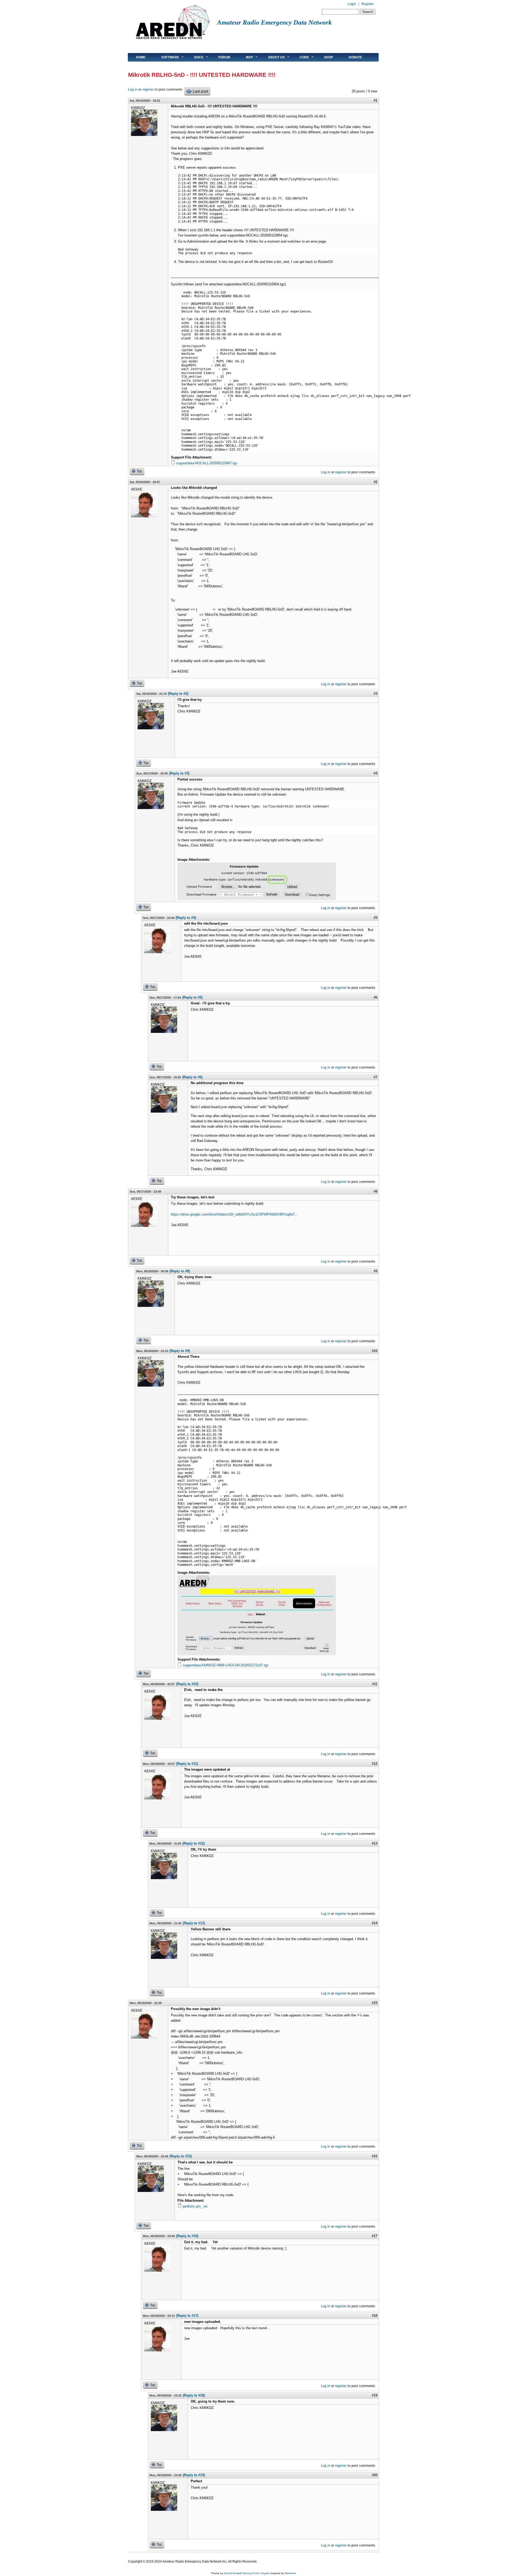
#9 (375, 1271)
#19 (375, 2395)
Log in (133, 89)
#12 (375, 1764)
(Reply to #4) (186, 918)
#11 (375, 1684)
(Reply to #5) (192, 997)
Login (352, 4)
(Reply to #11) (187, 1764)
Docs (195, 57)
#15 (375, 2003)
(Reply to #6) (192, 1077)
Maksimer (290, 2573)
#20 (375, 2475)
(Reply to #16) (187, 2236)
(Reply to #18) (194, 2395)
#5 (375, 918)
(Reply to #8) (180, 1271)
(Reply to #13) (194, 1923)
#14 (375, 1923)
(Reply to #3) (179, 773)
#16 (375, 2156)
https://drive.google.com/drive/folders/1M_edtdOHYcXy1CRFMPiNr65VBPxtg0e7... (234, 1214)
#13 (375, 1843)
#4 (375, 773)
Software (166, 57)
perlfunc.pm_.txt (195, 2206)
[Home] (173, 41)
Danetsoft (230, 2573)
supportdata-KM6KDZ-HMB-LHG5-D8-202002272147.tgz (226, 1665)
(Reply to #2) (178, 694)
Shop (328, 57)
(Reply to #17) (187, 2316)
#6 (375, 997)
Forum (224, 57)
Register (368, 4)
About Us (272, 57)
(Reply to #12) (194, 1843)
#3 (375, 694)
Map (245, 57)
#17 (375, 2236)
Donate (355, 57)
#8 (375, 1191)
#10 (375, 1351)
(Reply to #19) (194, 2475)
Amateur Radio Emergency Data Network (274, 22)
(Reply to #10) (187, 1684)
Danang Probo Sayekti (256, 2573)
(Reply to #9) (180, 1351)
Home (141, 57)
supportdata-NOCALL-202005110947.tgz (207, 463)
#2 (375, 482)
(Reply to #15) (181, 2156)
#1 (375, 100)
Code (300, 57)
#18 (375, 2316)
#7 (375, 1077)
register (148, 89)
